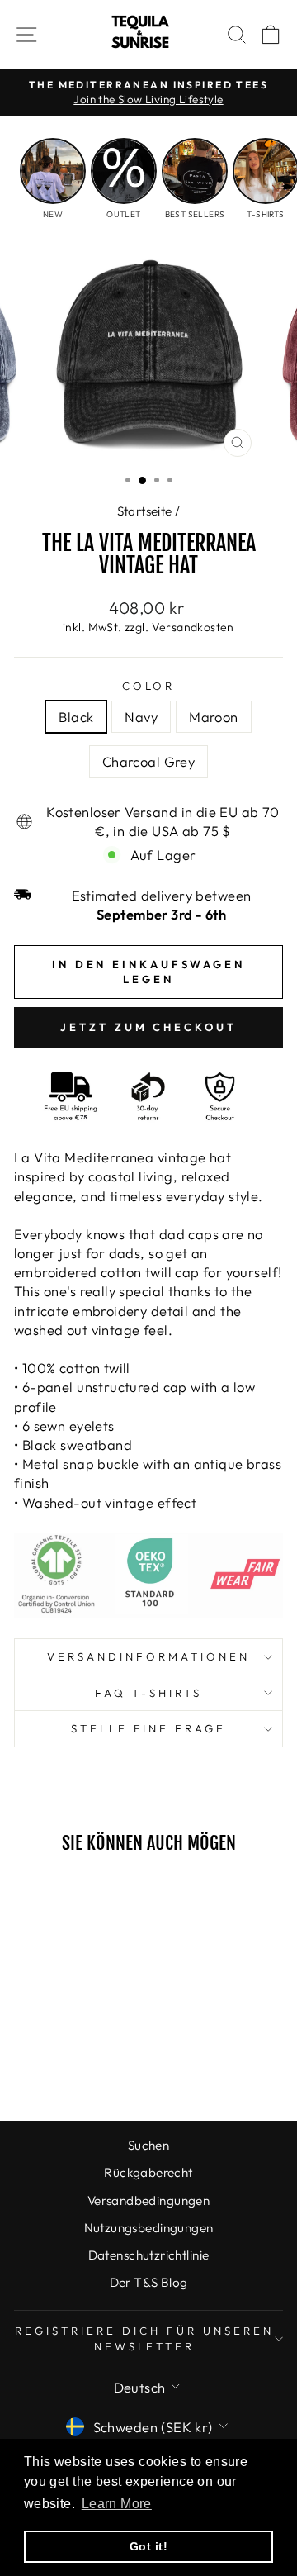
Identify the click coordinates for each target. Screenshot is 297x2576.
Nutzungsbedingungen (149, 2228)
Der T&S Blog (149, 2282)
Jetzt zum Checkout (148, 1027)
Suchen (148, 2145)
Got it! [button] (148, 2546)
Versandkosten (193, 627)
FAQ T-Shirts (148, 1693)
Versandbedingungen (148, 2201)
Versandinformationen (148, 1656)
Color (149, 686)
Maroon (213, 717)
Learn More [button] (117, 2504)
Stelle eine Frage (149, 1728)
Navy (141, 717)
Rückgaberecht (148, 2172)
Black (76, 717)
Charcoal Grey (148, 761)
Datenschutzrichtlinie (149, 2255)
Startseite (145, 511)
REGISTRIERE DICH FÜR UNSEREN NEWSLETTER (144, 2338)
